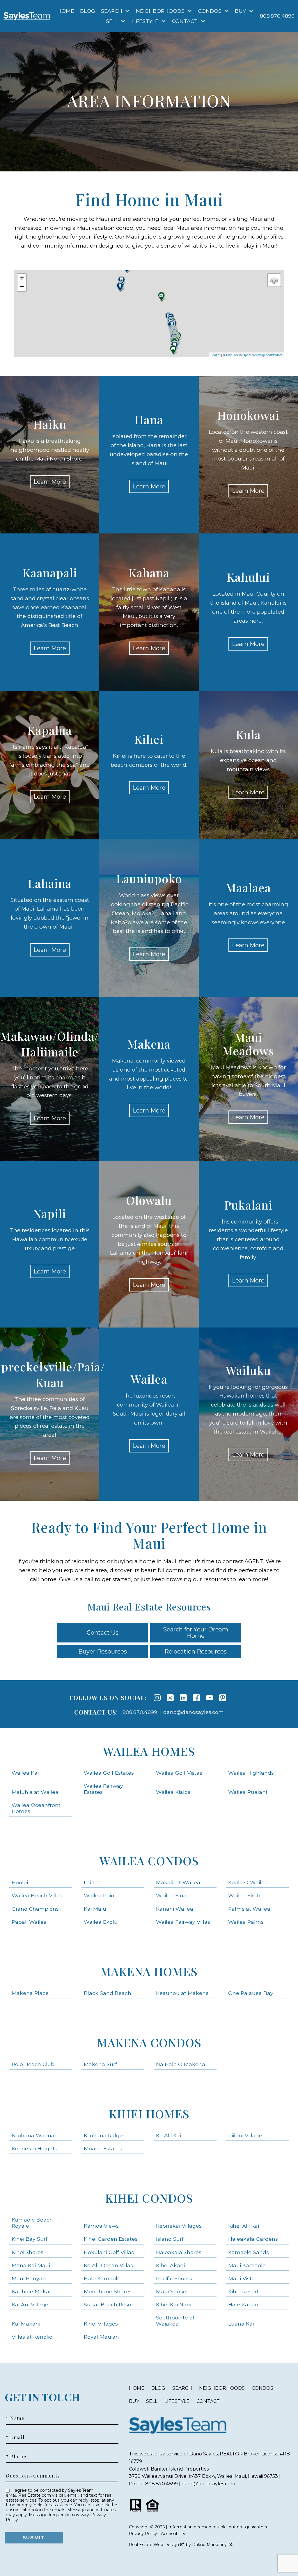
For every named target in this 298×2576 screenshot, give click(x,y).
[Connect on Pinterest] (223, 1698)
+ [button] (22, 278)
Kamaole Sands (249, 2252)
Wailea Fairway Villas (183, 1922)
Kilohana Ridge (103, 2135)
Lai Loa (93, 1882)
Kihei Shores (28, 2252)
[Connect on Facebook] (196, 1698)
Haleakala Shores (179, 2252)
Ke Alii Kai (168, 2135)
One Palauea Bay (251, 1993)
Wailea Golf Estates (109, 1773)
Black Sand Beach (108, 1993)
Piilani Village (245, 2135)
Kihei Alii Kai (244, 2226)
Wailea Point (100, 1895)
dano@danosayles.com (194, 1712)
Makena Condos (149, 2042)
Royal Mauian (101, 2337)
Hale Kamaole (102, 2278)
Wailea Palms (246, 1922)
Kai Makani (26, 2324)
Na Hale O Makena (181, 2064)
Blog (88, 11)
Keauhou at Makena (182, 1993)
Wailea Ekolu (101, 1922)
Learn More (50, 482)
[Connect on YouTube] (210, 1698)
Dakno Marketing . (213, 2545)
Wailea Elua (171, 1895)
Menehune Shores (108, 2291)
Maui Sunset (172, 2291)
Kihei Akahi (170, 2265)
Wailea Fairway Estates (103, 1789)
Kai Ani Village (30, 2304)
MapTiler (232, 355)
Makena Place (30, 1993)
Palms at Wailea (249, 1909)
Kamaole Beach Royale (32, 2223)
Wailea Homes (149, 1751)
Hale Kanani (244, 2304)
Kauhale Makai (31, 2291)
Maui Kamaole (247, 2265)
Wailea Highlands (251, 1773)
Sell (152, 2401)
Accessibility (173, 2534)
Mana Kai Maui (31, 2265)
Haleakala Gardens (253, 2239)
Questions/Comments (33, 2476)
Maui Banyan (29, 2278)
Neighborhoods (222, 2388)
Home (66, 11)
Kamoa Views (101, 2226)
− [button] (22, 287)
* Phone (16, 2457)
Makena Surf (100, 2064)
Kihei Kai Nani (174, 2304)
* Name (15, 2418)
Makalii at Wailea (178, 1882)
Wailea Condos (149, 1861)
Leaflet (215, 355)
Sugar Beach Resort (110, 2304)
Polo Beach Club (33, 2064)
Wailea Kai (25, 1773)
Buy (134, 2401)
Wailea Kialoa (173, 1792)
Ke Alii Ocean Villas (108, 2265)
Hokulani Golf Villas (109, 2252)
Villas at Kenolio (32, 2337)
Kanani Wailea (175, 1909)
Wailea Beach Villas (37, 1895)
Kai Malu (95, 1909)
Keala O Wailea (248, 1882)
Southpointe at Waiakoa (175, 2321)
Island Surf (170, 2239)
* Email (15, 2437)
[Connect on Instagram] (157, 1698)
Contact (208, 2401)
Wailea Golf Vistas (179, 1773)
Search (182, 2388)
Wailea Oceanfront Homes (36, 1808)
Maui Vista (242, 2278)
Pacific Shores (174, 2278)
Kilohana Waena (33, 2135)
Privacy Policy (143, 2534)
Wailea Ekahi (245, 1895)
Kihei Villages (101, 2324)
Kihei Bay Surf (30, 2239)
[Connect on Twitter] (170, 1698)
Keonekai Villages (179, 2226)
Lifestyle (177, 2401)
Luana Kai (241, 2324)
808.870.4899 (140, 1712)
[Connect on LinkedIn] (183, 1698)
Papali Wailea (29, 1922)
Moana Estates (103, 2148)
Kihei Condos (149, 2198)
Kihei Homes (149, 2114)
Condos (262, 2388)
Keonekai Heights (34, 2148)
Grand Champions (35, 1909)
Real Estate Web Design (155, 2545)
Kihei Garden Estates (111, 2239)
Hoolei (20, 1882)
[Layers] (274, 280)
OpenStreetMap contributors (262, 355)
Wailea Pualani (248, 1792)
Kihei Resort (243, 2291)
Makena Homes (149, 1971)
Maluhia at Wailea (35, 1792)
